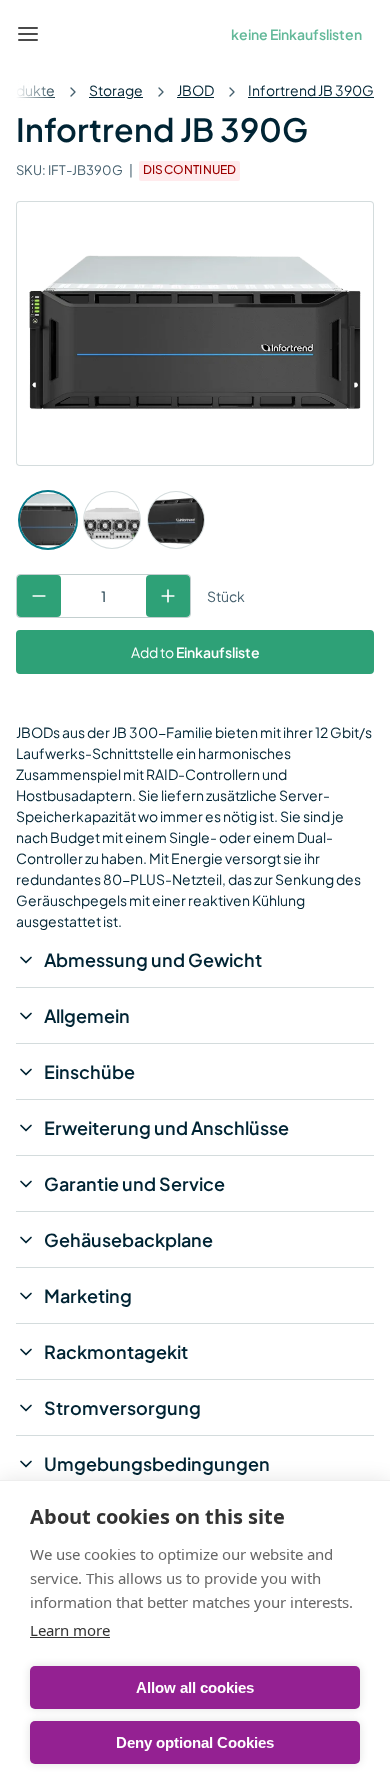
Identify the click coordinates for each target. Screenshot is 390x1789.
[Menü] (28, 34)
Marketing (88, 1295)
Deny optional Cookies (195, 1742)
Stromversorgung (122, 1407)
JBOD (195, 90)
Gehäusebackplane (128, 1239)
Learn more (70, 1630)
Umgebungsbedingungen (157, 1463)
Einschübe (89, 1071)
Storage (116, 90)
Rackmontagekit (116, 1351)
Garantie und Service (134, 1183)
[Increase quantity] (168, 596)
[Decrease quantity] (39, 596)
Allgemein (87, 1015)
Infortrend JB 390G (311, 90)
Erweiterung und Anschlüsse (166, 1127)
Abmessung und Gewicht (153, 959)
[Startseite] (74, 34)
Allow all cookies (195, 1687)
